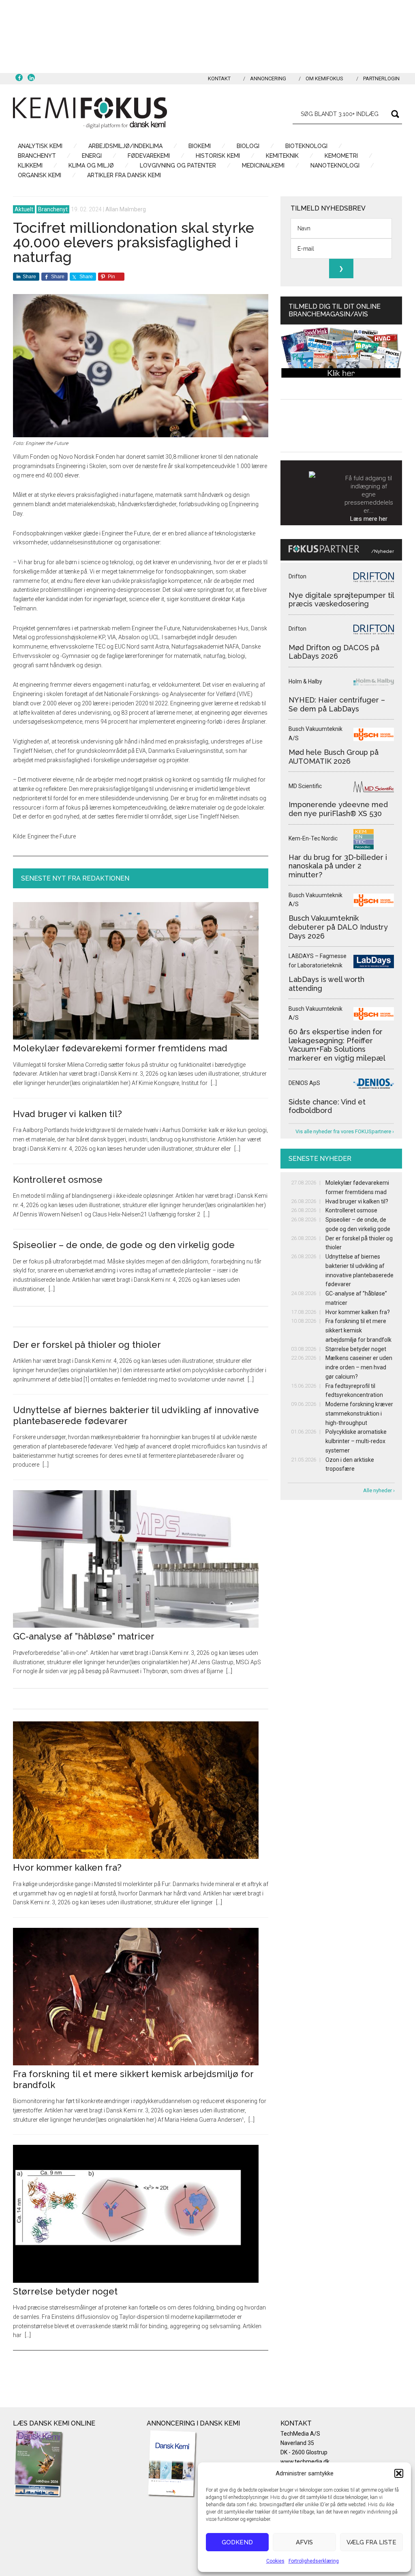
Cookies (275, 2561)
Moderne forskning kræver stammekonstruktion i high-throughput (359, 1414)
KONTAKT (219, 78)
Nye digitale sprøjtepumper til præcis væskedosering (341, 600)
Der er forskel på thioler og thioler (87, 1345)
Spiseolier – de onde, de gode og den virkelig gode (124, 1245)
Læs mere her (369, 519)
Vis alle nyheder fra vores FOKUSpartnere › (345, 1131)
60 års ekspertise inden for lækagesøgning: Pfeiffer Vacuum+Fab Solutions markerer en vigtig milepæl (337, 1045)
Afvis (304, 2542)
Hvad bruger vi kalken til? (67, 1114)
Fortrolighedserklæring (314, 2561)
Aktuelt (24, 209)
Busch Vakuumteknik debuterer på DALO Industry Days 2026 (338, 927)
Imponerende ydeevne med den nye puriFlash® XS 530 (338, 809)
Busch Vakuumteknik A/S (316, 734)
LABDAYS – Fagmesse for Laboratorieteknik (318, 961)
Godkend (237, 2542)
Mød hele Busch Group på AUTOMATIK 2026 (334, 757)
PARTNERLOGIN (381, 78)
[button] (399, 2473)
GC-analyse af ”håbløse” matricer (84, 1636)
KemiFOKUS (90, 113)
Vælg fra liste (371, 2542)
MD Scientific (305, 786)
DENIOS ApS (304, 1083)
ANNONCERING (268, 78)
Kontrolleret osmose (58, 1180)
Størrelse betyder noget (65, 2291)
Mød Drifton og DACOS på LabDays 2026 (334, 652)
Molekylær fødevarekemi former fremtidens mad (120, 1048)
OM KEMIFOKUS (324, 78)
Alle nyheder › (379, 1490)
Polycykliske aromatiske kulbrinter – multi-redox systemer (356, 1441)
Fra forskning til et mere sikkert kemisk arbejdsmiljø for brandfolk (358, 1330)
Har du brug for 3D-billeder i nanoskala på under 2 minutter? (338, 866)
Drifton (297, 576)
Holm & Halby (305, 681)
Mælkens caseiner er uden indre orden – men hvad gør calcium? (359, 1367)
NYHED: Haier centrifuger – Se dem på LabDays (337, 704)
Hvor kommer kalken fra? (67, 1867)
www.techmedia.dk (305, 2462)
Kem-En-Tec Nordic (313, 838)
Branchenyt (53, 209)
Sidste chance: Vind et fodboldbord (327, 1106)
